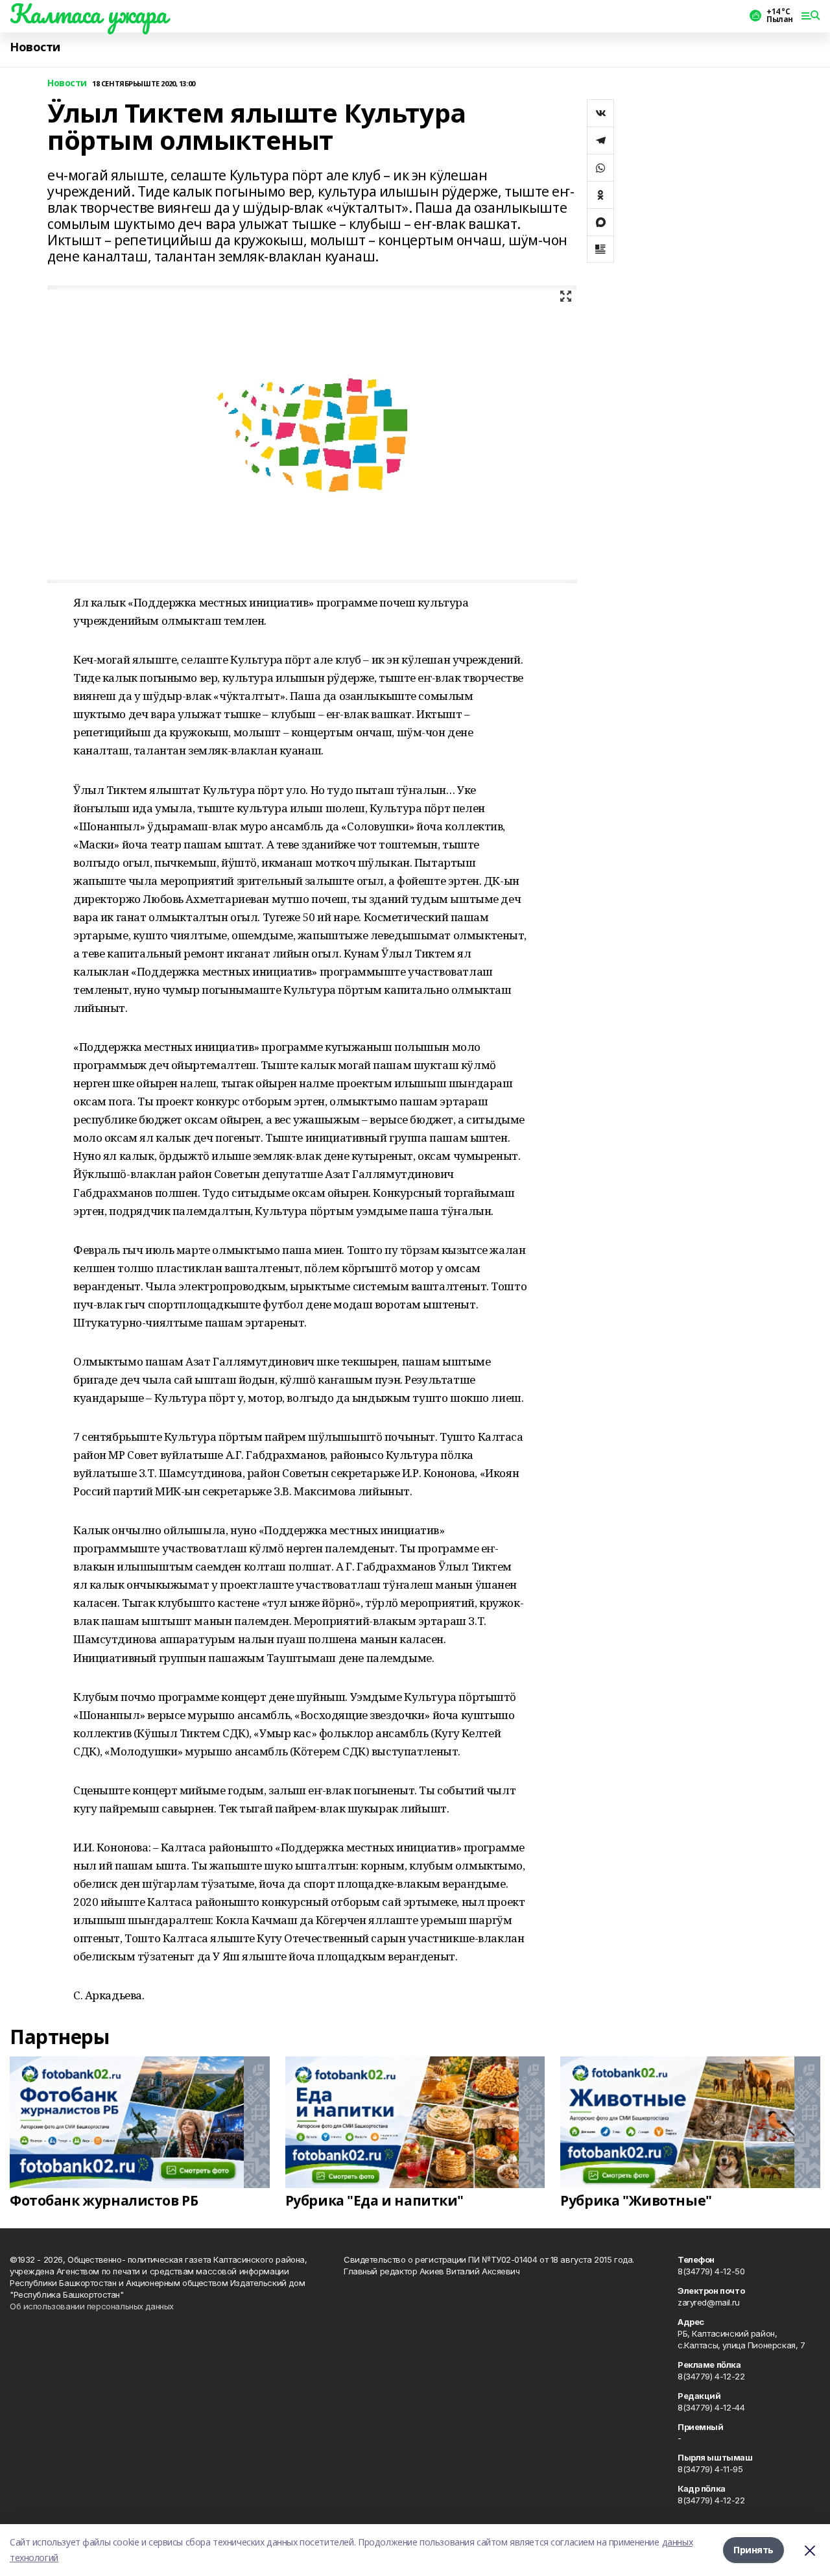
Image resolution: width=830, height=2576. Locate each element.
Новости (35, 47)
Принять (753, 2550)
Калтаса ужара (89, 14)
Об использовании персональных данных (92, 2306)
